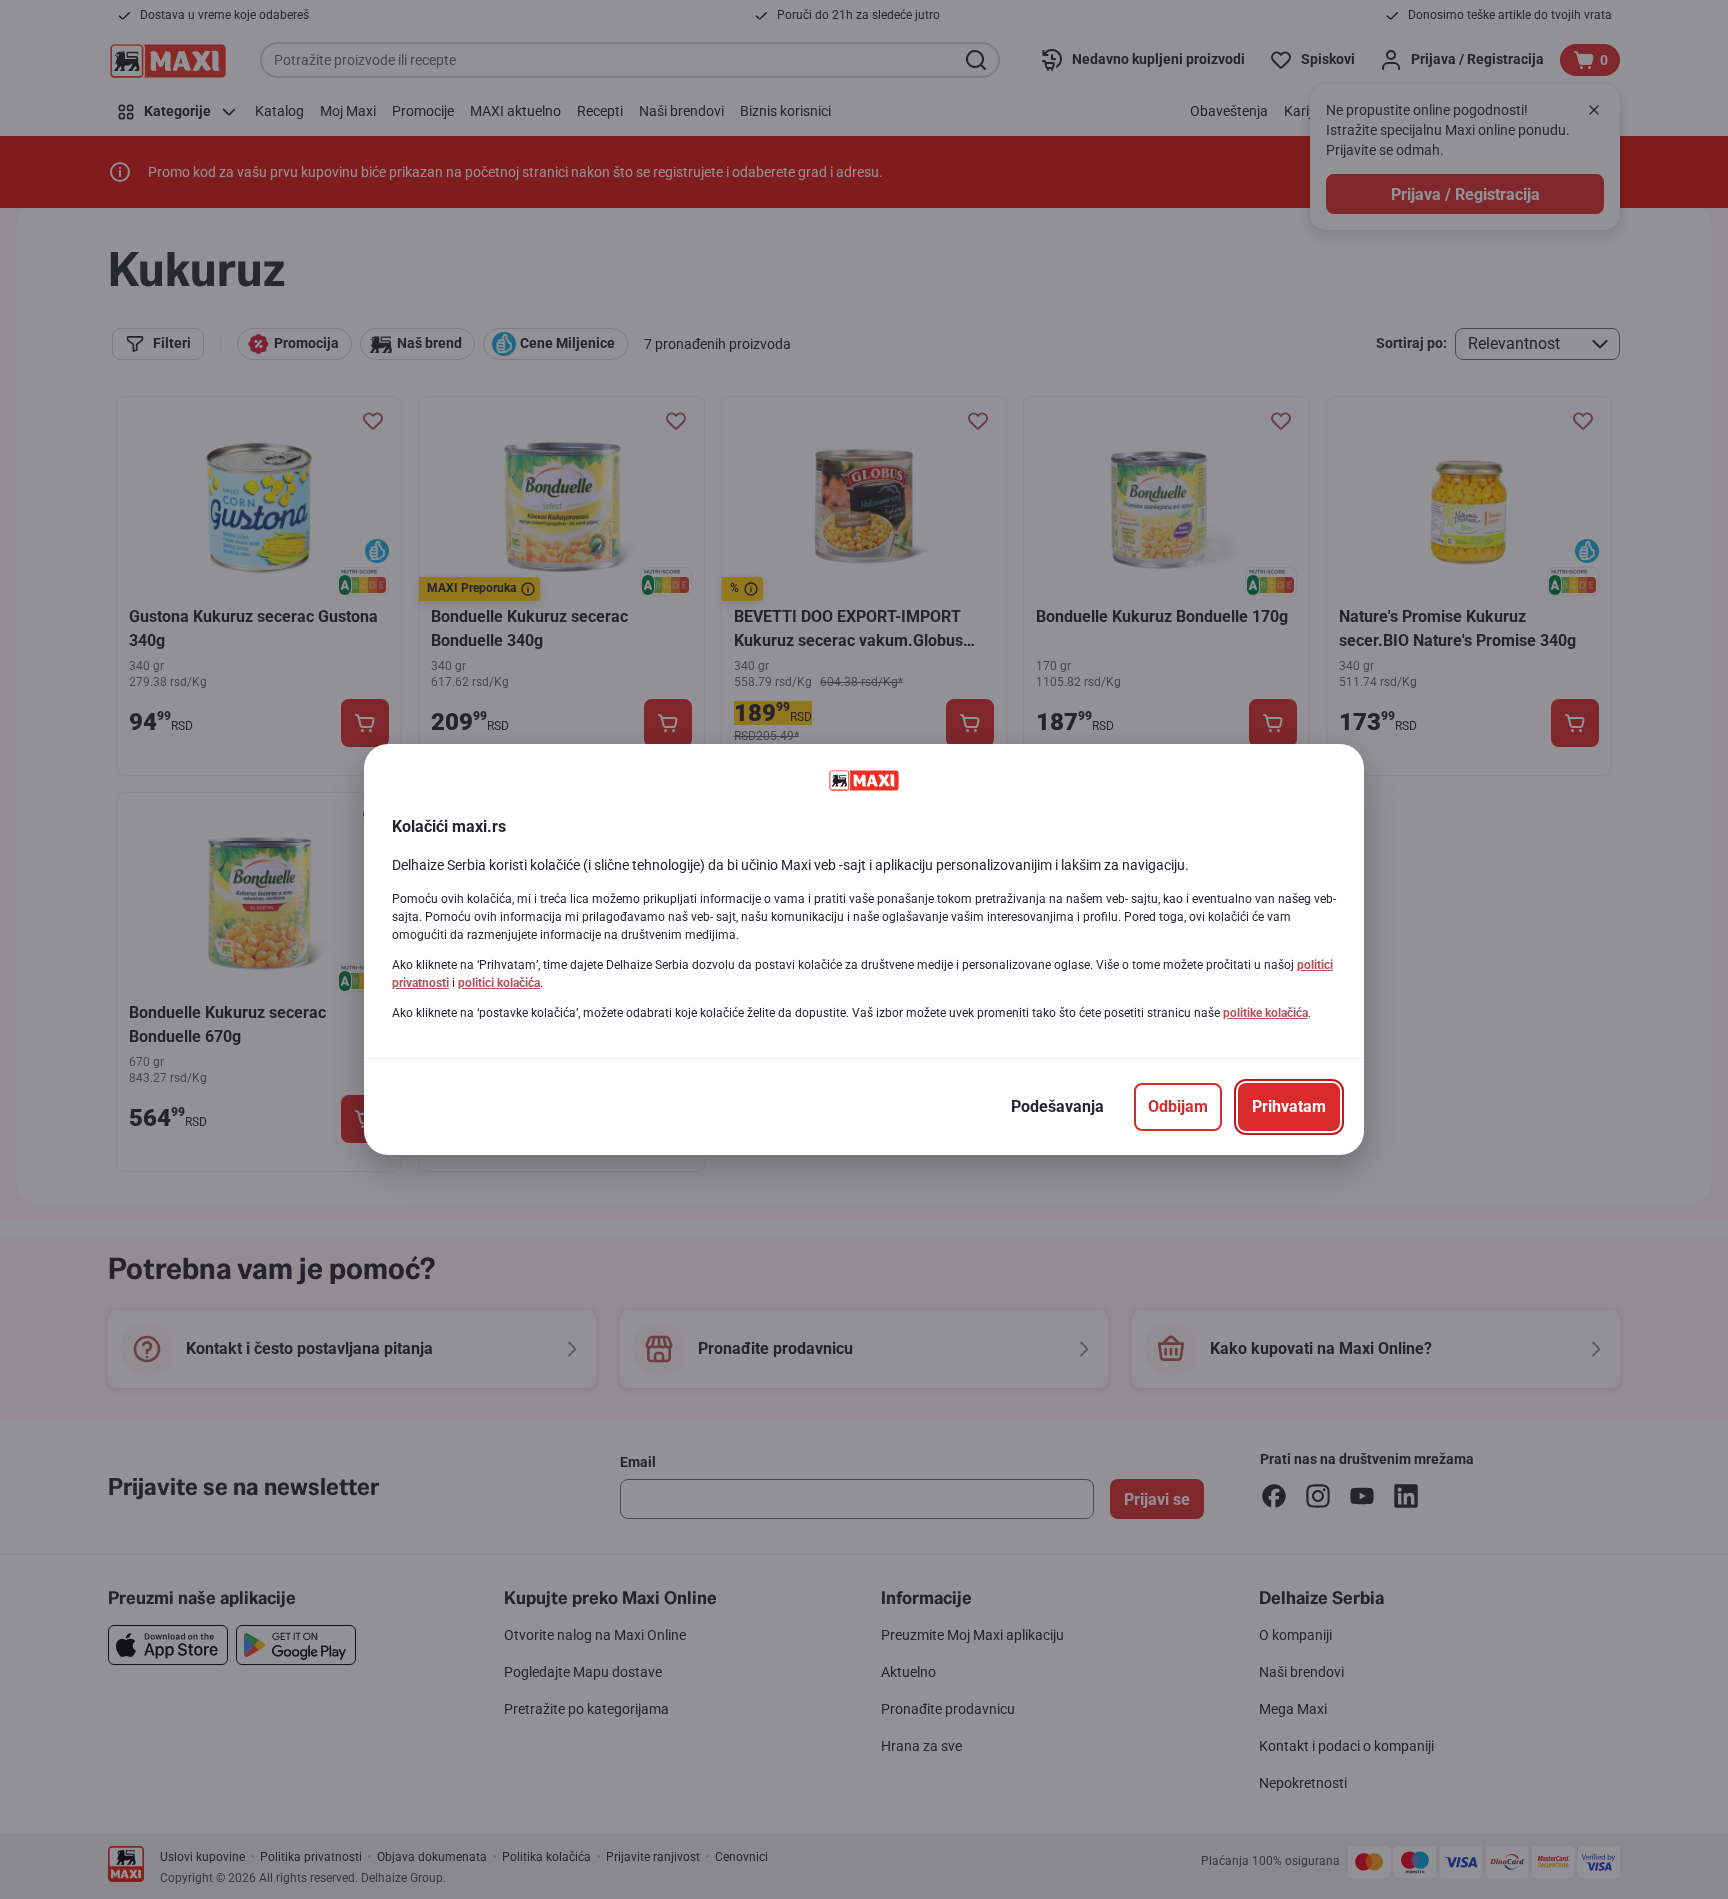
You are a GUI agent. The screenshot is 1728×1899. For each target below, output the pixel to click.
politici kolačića (499, 983)
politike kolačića (1265, 1013)
